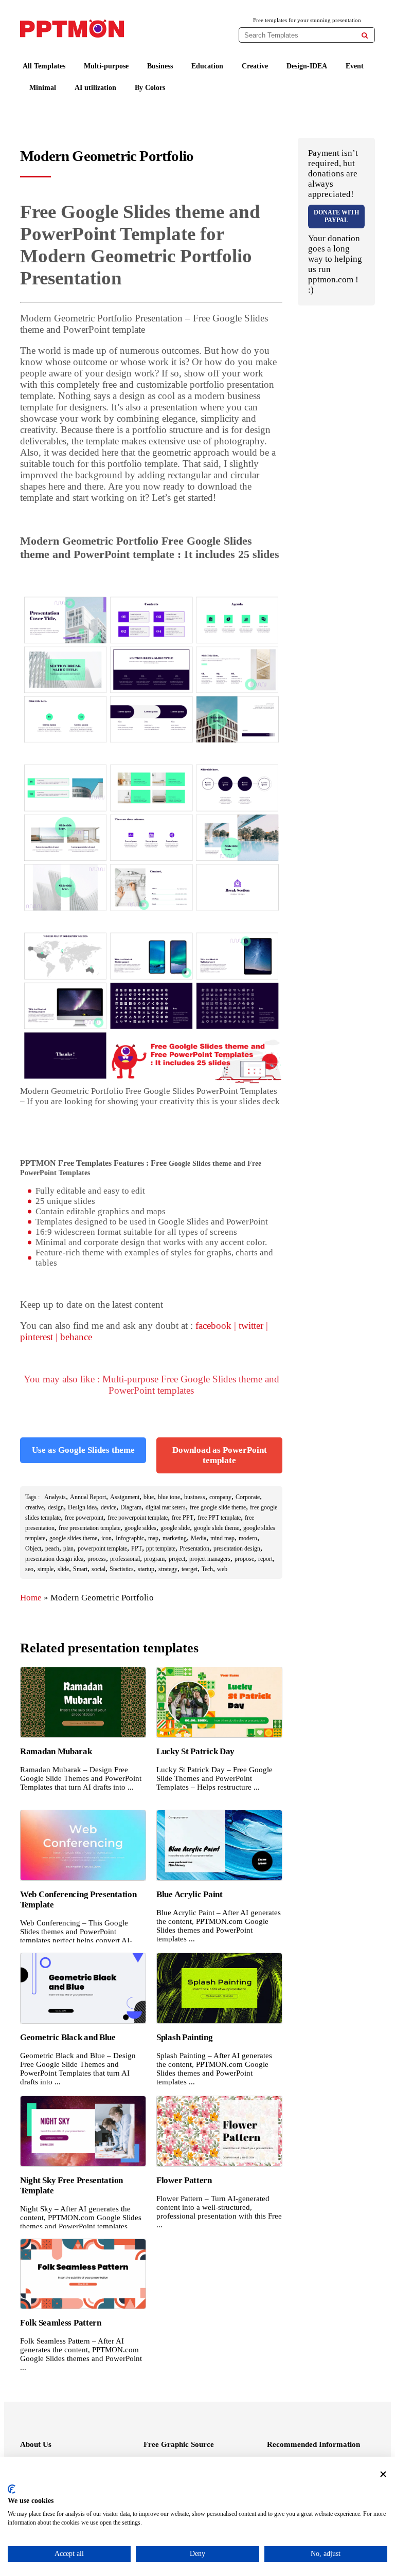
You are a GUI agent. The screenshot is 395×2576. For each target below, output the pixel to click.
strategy (168, 1569)
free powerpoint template (138, 1518)
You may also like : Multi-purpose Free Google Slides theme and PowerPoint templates (151, 1385)
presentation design (237, 1548)
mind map (222, 1538)
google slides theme (73, 1538)
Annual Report (88, 1497)
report (265, 1559)
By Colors (150, 88)
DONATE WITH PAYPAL (336, 216)
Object (33, 1548)
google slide (175, 1528)
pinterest (37, 1337)
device (109, 1507)
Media (199, 1538)
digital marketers (166, 1507)
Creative (255, 66)
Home (31, 1598)
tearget (190, 1569)
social (98, 1569)
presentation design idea (54, 1559)
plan (68, 1548)
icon (106, 1538)
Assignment (125, 1497)
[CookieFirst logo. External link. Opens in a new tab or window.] (12, 2489)
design (56, 1507)
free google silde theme (218, 1507)
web (222, 1569)
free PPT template (219, 1518)
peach (52, 1548)
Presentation (194, 1548)
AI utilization (95, 88)
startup (146, 1569)
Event (355, 66)
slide (63, 1569)
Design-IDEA (307, 66)
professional (125, 1559)
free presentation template (89, 1528)
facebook (213, 1326)
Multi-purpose (106, 66)
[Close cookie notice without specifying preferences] (383, 2474)
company (220, 1497)
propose (244, 1559)
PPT (137, 1548)
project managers (210, 1559)
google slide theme (217, 1528)
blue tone (169, 1497)
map (153, 1538)
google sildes (140, 1528)
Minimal (43, 88)
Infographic (130, 1538)
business (195, 1497)
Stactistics (122, 1569)
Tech (207, 1569)
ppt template (161, 1548)
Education (207, 66)
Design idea (82, 1507)
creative (34, 1507)
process (97, 1559)
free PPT (183, 1518)
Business (160, 66)
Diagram (131, 1507)
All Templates (44, 66)
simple (46, 1569)
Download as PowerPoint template (220, 1455)
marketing (175, 1538)
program (154, 1559)
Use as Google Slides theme (83, 1450)
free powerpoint (84, 1518)
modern (248, 1538)
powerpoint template (102, 1548)
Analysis (55, 1497)
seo (29, 1569)
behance (76, 1337)
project (177, 1559)
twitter (251, 1326)
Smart (80, 1569)
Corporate (248, 1497)
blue (149, 1497)
